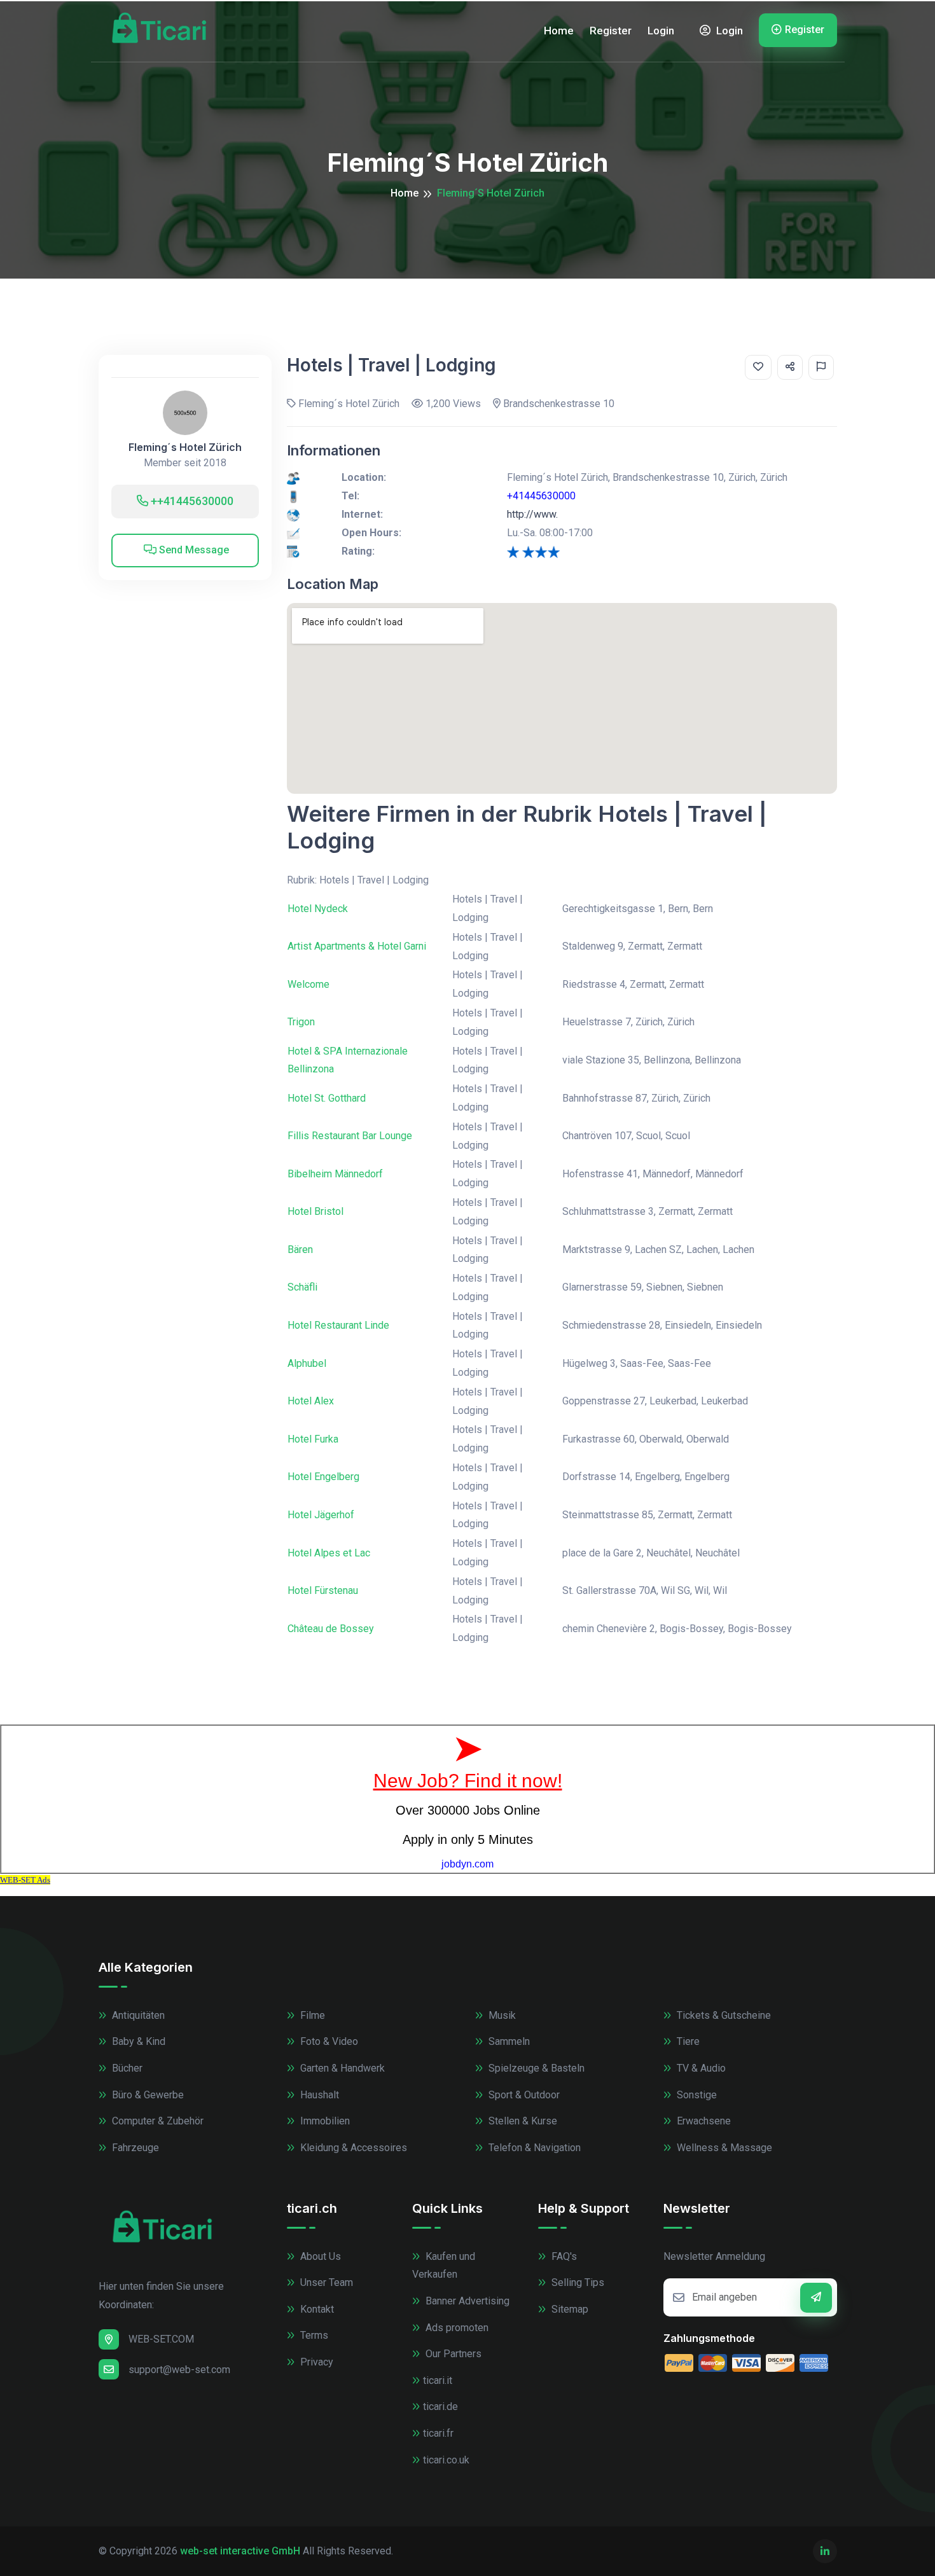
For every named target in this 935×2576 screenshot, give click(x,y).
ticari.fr (438, 2433)
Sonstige (696, 2095)
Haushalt (318, 2095)
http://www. (532, 514)
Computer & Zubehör (156, 2121)
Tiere (687, 2041)
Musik (501, 2015)
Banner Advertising (466, 2301)
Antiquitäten (137, 2015)
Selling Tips (577, 2282)
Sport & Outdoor (523, 2095)
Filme (311, 2015)
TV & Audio (700, 2068)
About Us (319, 2256)
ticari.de (440, 2406)
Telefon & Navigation (533, 2148)
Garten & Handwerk (341, 2068)
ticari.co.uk (446, 2460)
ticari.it (438, 2380)
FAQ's (563, 2256)
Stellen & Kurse (522, 2121)
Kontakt (316, 2309)
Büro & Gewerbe (147, 2095)
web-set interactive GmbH (240, 2551)
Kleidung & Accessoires (352, 2148)
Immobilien (324, 2121)
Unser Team (325, 2282)
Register (611, 31)
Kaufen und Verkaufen (444, 2266)
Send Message (193, 550)
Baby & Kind (137, 2041)
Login (661, 31)
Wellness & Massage (723, 2148)
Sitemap (569, 2309)
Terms (313, 2335)
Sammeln (508, 2041)
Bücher (126, 2068)
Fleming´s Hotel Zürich (185, 447)
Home (559, 31)
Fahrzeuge (134, 2148)
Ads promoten (456, 2328)
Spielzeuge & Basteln (535, 2068)
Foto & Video (328, 2041)
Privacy (315, 2362)
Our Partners (452, 2354)
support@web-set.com (179, 2370)
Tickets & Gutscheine (723, 2015)
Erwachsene (703, 2121)
